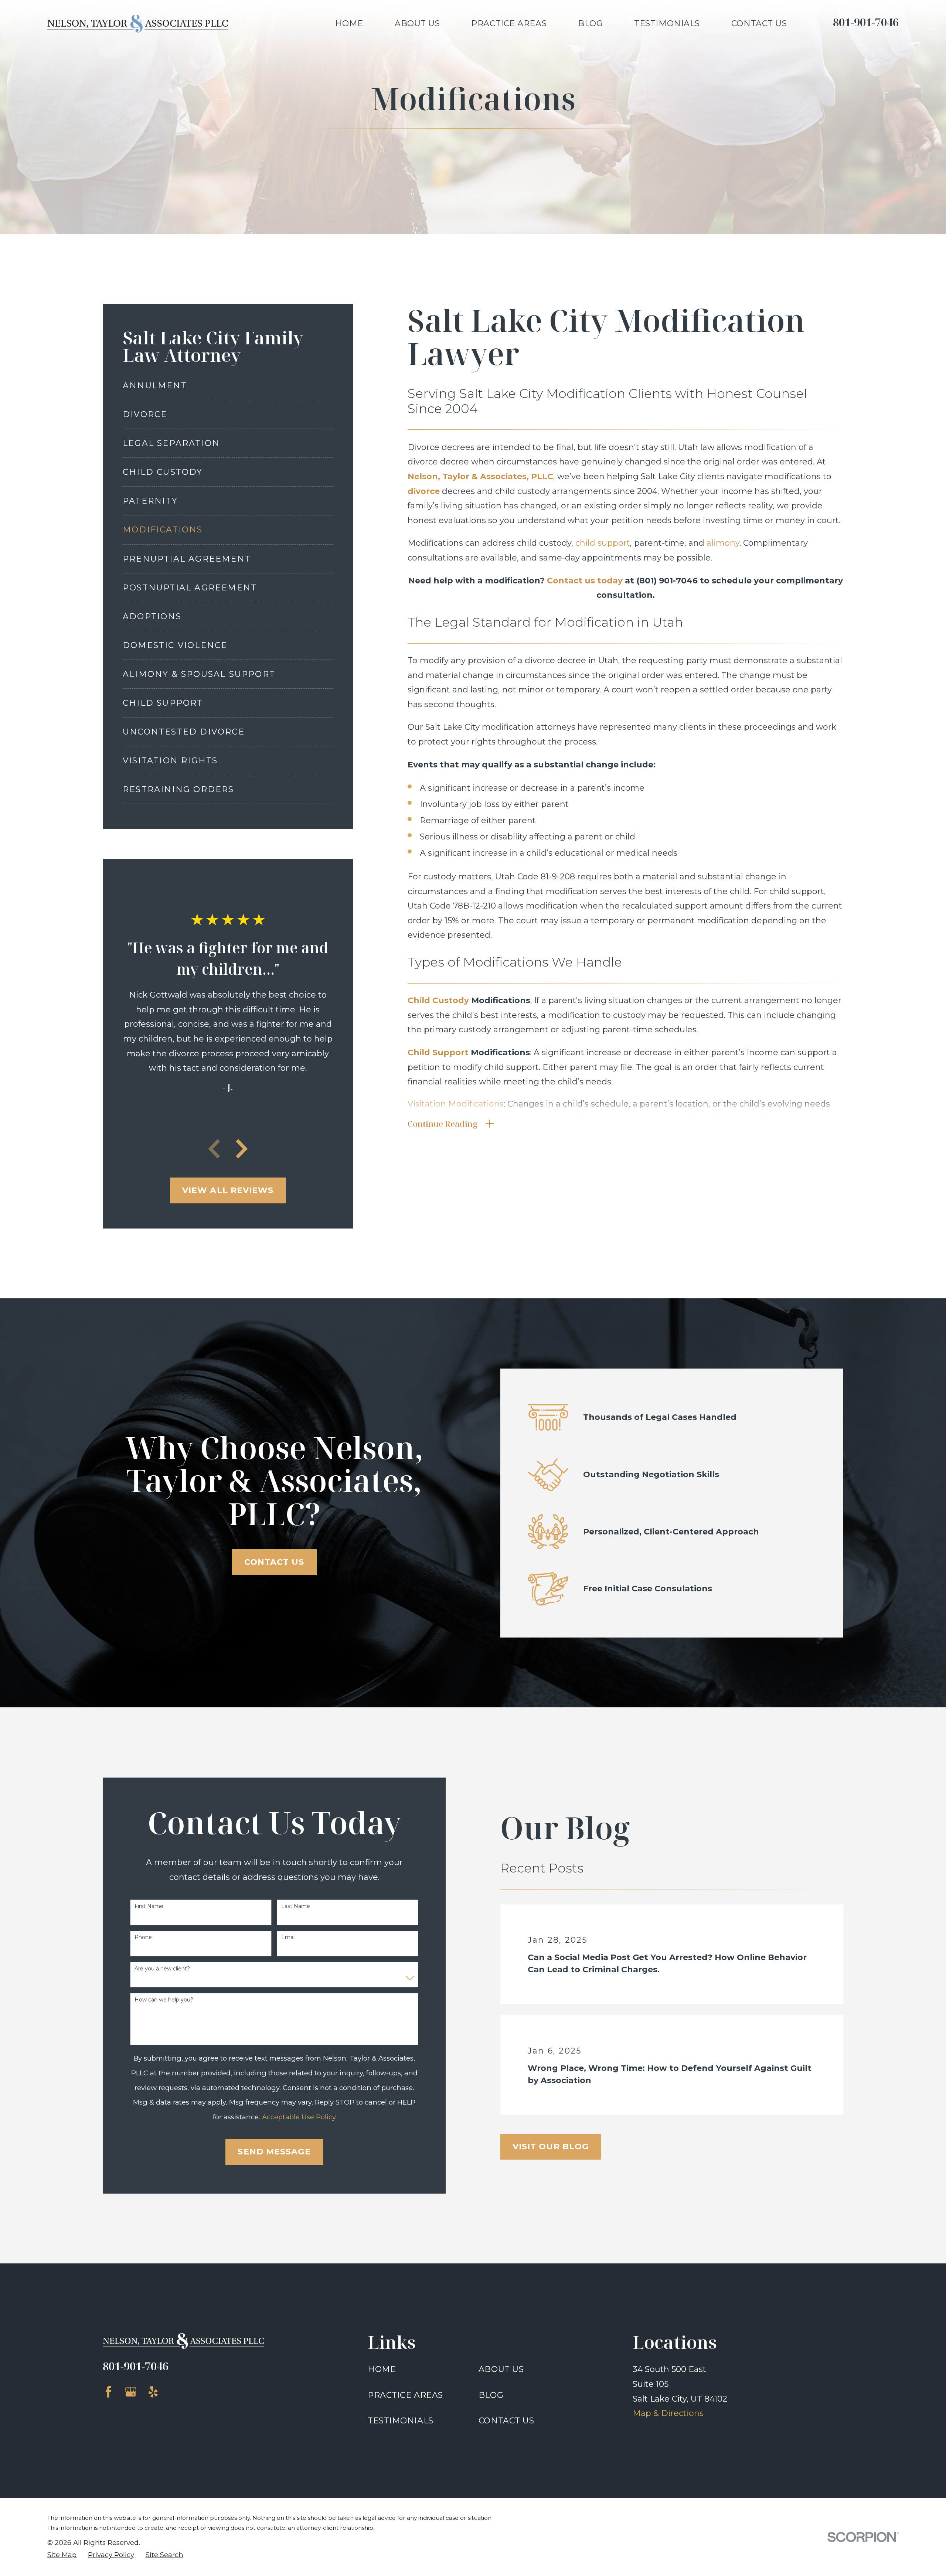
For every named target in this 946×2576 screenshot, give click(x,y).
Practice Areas (405, 2395)
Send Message (274, 2152)
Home (382, 2369)
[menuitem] (228, 386)
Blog (491, 2395)
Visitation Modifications (456, 1104)
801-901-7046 (866, 22)
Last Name (296, 1906)
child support (603, 543)
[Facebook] (108, 2392)
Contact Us (274, 1562)
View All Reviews (228, 1190)
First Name (149, 1906)
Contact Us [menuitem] (759, 23)
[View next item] (242, 1149)
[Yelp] (153, 2392)
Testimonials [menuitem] (667, 23)
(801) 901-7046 (667, 581)
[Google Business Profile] (131, 2392)
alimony (723, 543)
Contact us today (585, 581)
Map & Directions (668, 2413)
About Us (501, 2369)
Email (288, 1937)
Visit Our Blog (551, 2146)
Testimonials (401, 2421)
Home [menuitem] (349, 23)
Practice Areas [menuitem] (509, 23)
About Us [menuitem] (417, 23)
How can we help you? (164, 2000)
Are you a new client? (162, 1969)
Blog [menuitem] (590, 23)
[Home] (138, 24)
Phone (143, 1937)
